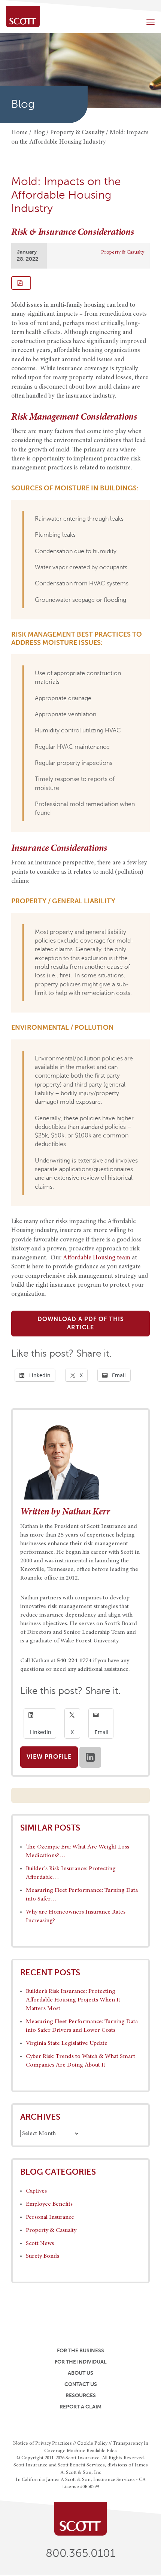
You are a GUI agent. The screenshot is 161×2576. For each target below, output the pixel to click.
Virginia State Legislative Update (67, 2043)
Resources (81, 2395)
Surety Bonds (42, 2256)
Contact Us (81, 2384)
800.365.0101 (80, 2553)
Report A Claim (80, 2407)
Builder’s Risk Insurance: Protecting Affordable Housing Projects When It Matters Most (73, 2000)
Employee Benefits (49, 2204)
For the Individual (81, 2362)
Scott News (40, 2243)
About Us (80, 2373)
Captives (36, 2191)
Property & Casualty (123, 252)
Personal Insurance (50, 2217)
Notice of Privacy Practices (42, 2444)
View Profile (49, 1757)
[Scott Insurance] (23, 17)
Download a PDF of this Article (81, 1324)
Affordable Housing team (97, 1258)
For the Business (80, 2350)
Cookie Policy (92, 2444)
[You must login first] (21, 283)
